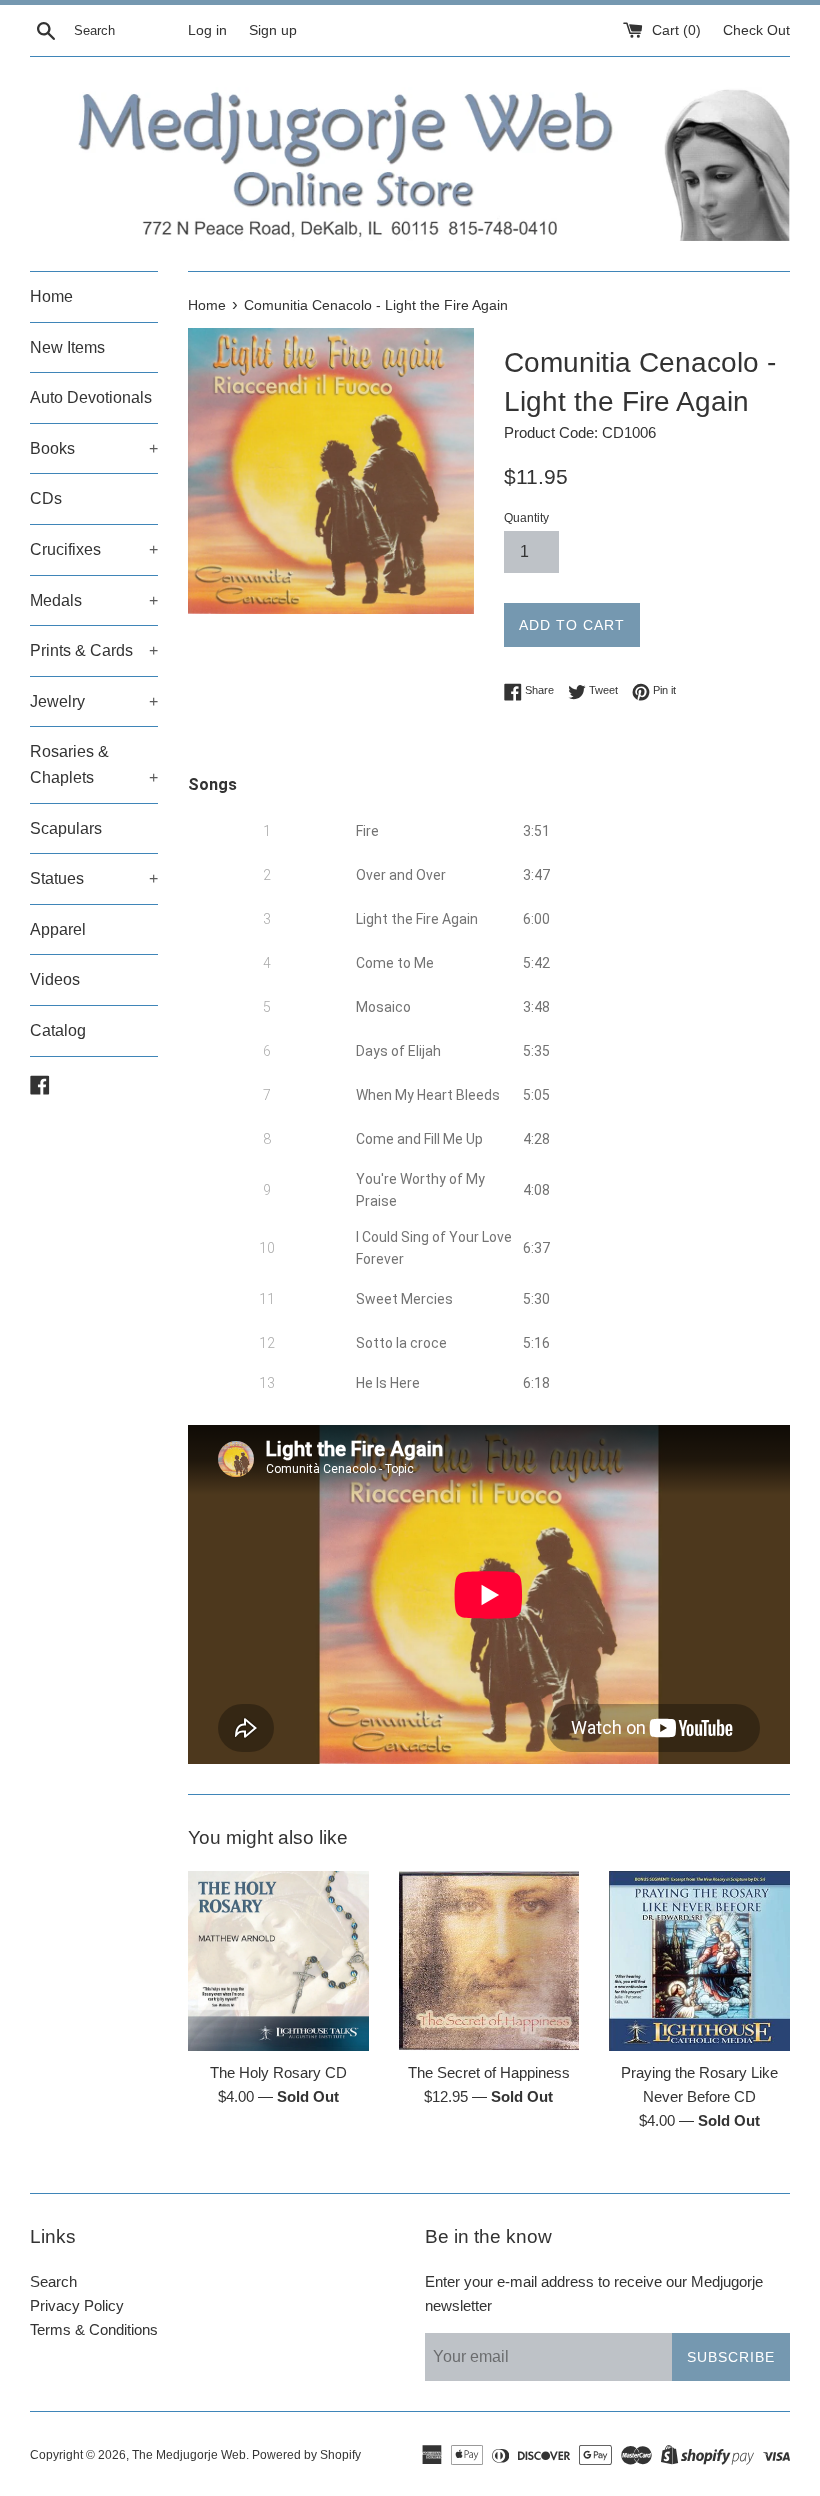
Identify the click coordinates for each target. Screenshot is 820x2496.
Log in (207, 30)
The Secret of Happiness (489, 2072)
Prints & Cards (94, 650)
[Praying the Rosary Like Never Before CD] (699, 1961)
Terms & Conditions (94, 2329)
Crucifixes (94, 549)
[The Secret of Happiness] (489, 1961)
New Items (67, 347)
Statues (94, 878)
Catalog (58, 1030)
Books (94, 448)
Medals (94, 600)
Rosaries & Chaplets (94, 764)
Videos (55, 979)
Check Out (756, 30)
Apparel (58, 929)
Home (51, 296)
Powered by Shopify (306, 2455)
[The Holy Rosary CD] (278, 1961)
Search (53, 2281)
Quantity (526, 518)
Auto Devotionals (91, 397)
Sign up (273, 30)
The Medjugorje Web (189, 2455)
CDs (46, 498)
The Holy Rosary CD (278, 2072)
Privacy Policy (77, 2305)
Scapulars (66, 828)
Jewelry (94, 701)
